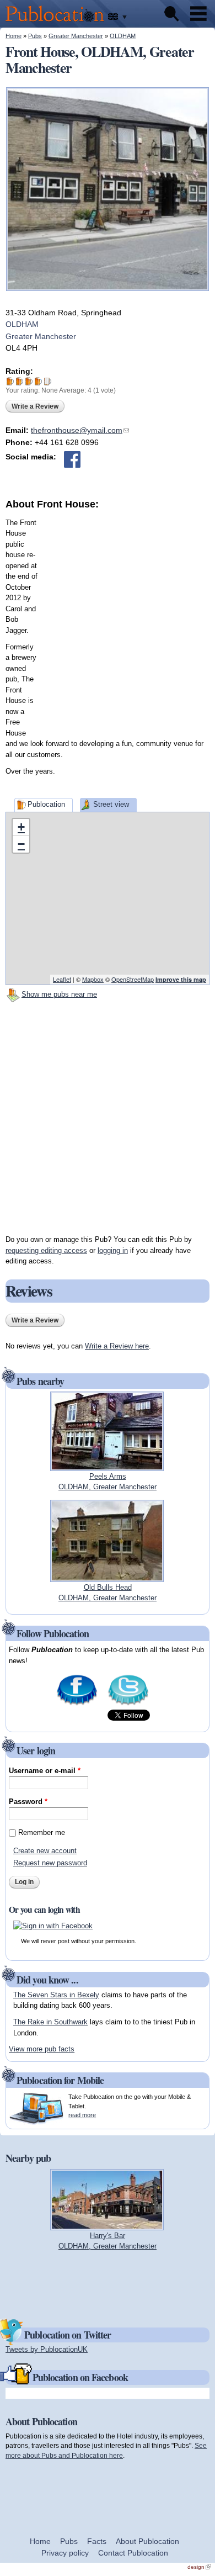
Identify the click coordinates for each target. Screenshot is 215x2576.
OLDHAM (123, 36)
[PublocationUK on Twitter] (128, 1704)
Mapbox (93, 979)
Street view (111, 804)
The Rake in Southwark (50, 2022)
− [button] (21, 844)
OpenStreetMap (133, 979)
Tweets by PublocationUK (47, 2349)
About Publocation (147, 2541)
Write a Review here (117, 1346)
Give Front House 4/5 (38, 381)
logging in (113, 1250)
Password (28, 1802)
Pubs (35, 36)
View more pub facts (42, 2049)
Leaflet (62, 979)
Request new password (50, 1863)
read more (82, 2115)
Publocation (46, 804)
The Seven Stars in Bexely (56, 1995)
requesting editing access (46, 1250)
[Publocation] (58, 22)
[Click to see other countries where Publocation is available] (118, 17)
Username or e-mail (45, 1771)
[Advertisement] (108, 620)
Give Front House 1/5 (10, 381)
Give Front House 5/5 (48, 381)
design (199, 2567)
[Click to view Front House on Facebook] (72, 459)
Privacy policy (65, 2553)
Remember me (42, 1832)
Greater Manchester (76, 36)
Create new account (45, 1851)
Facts (97, 2541)
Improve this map (181, 979)
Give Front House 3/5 (29, 381)
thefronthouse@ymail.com (80, 430)
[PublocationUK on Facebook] (77, 1704)
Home (14, 36)
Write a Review (35, 406)
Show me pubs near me (59, 994)
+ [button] (21, 827)
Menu (198, 14)
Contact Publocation (133, 2553)
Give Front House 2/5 (20, 381)
